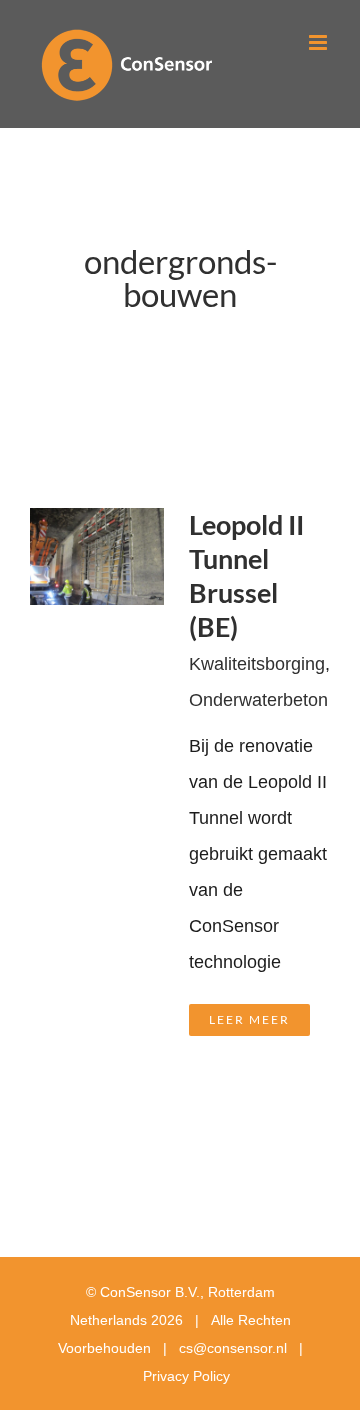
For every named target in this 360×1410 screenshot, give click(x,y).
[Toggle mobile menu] (319, 42)
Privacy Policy (186, 1376)
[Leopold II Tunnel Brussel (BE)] (97, 526)
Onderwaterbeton (258, 700)
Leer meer (249, 1019)
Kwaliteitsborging (257, 664)
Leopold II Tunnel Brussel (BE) (246, 576)
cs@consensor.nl (233, 1348)
